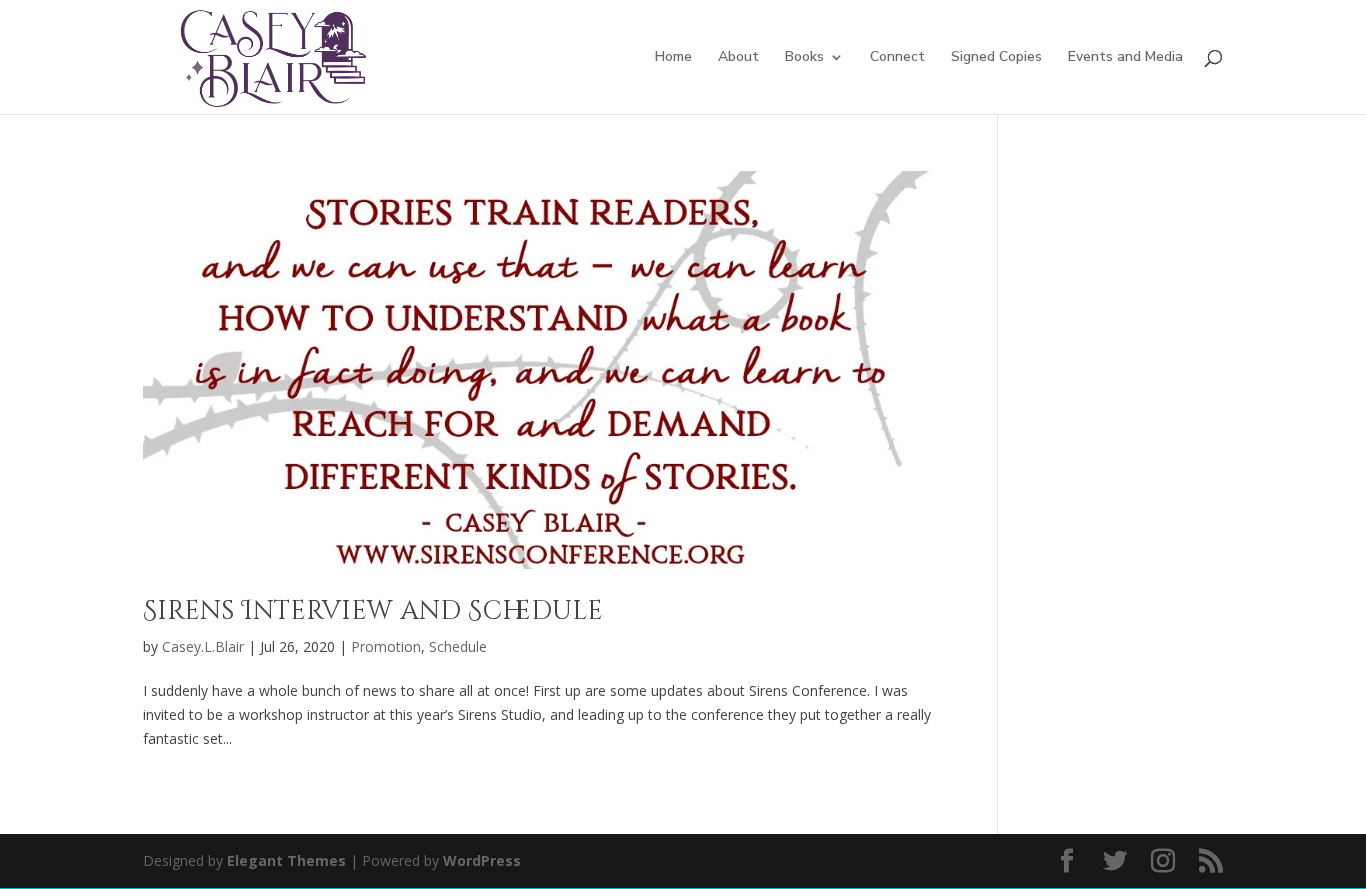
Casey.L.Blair (203, 646)
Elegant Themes (286, 860)
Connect (897, 58)
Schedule (458, 646)
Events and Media (1125, 58)
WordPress (482, 860)
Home (673, 58)
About (738, 58)
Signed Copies (996, 58)
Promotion (386, 646)
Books (804, 58)
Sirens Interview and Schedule (373, 611)
